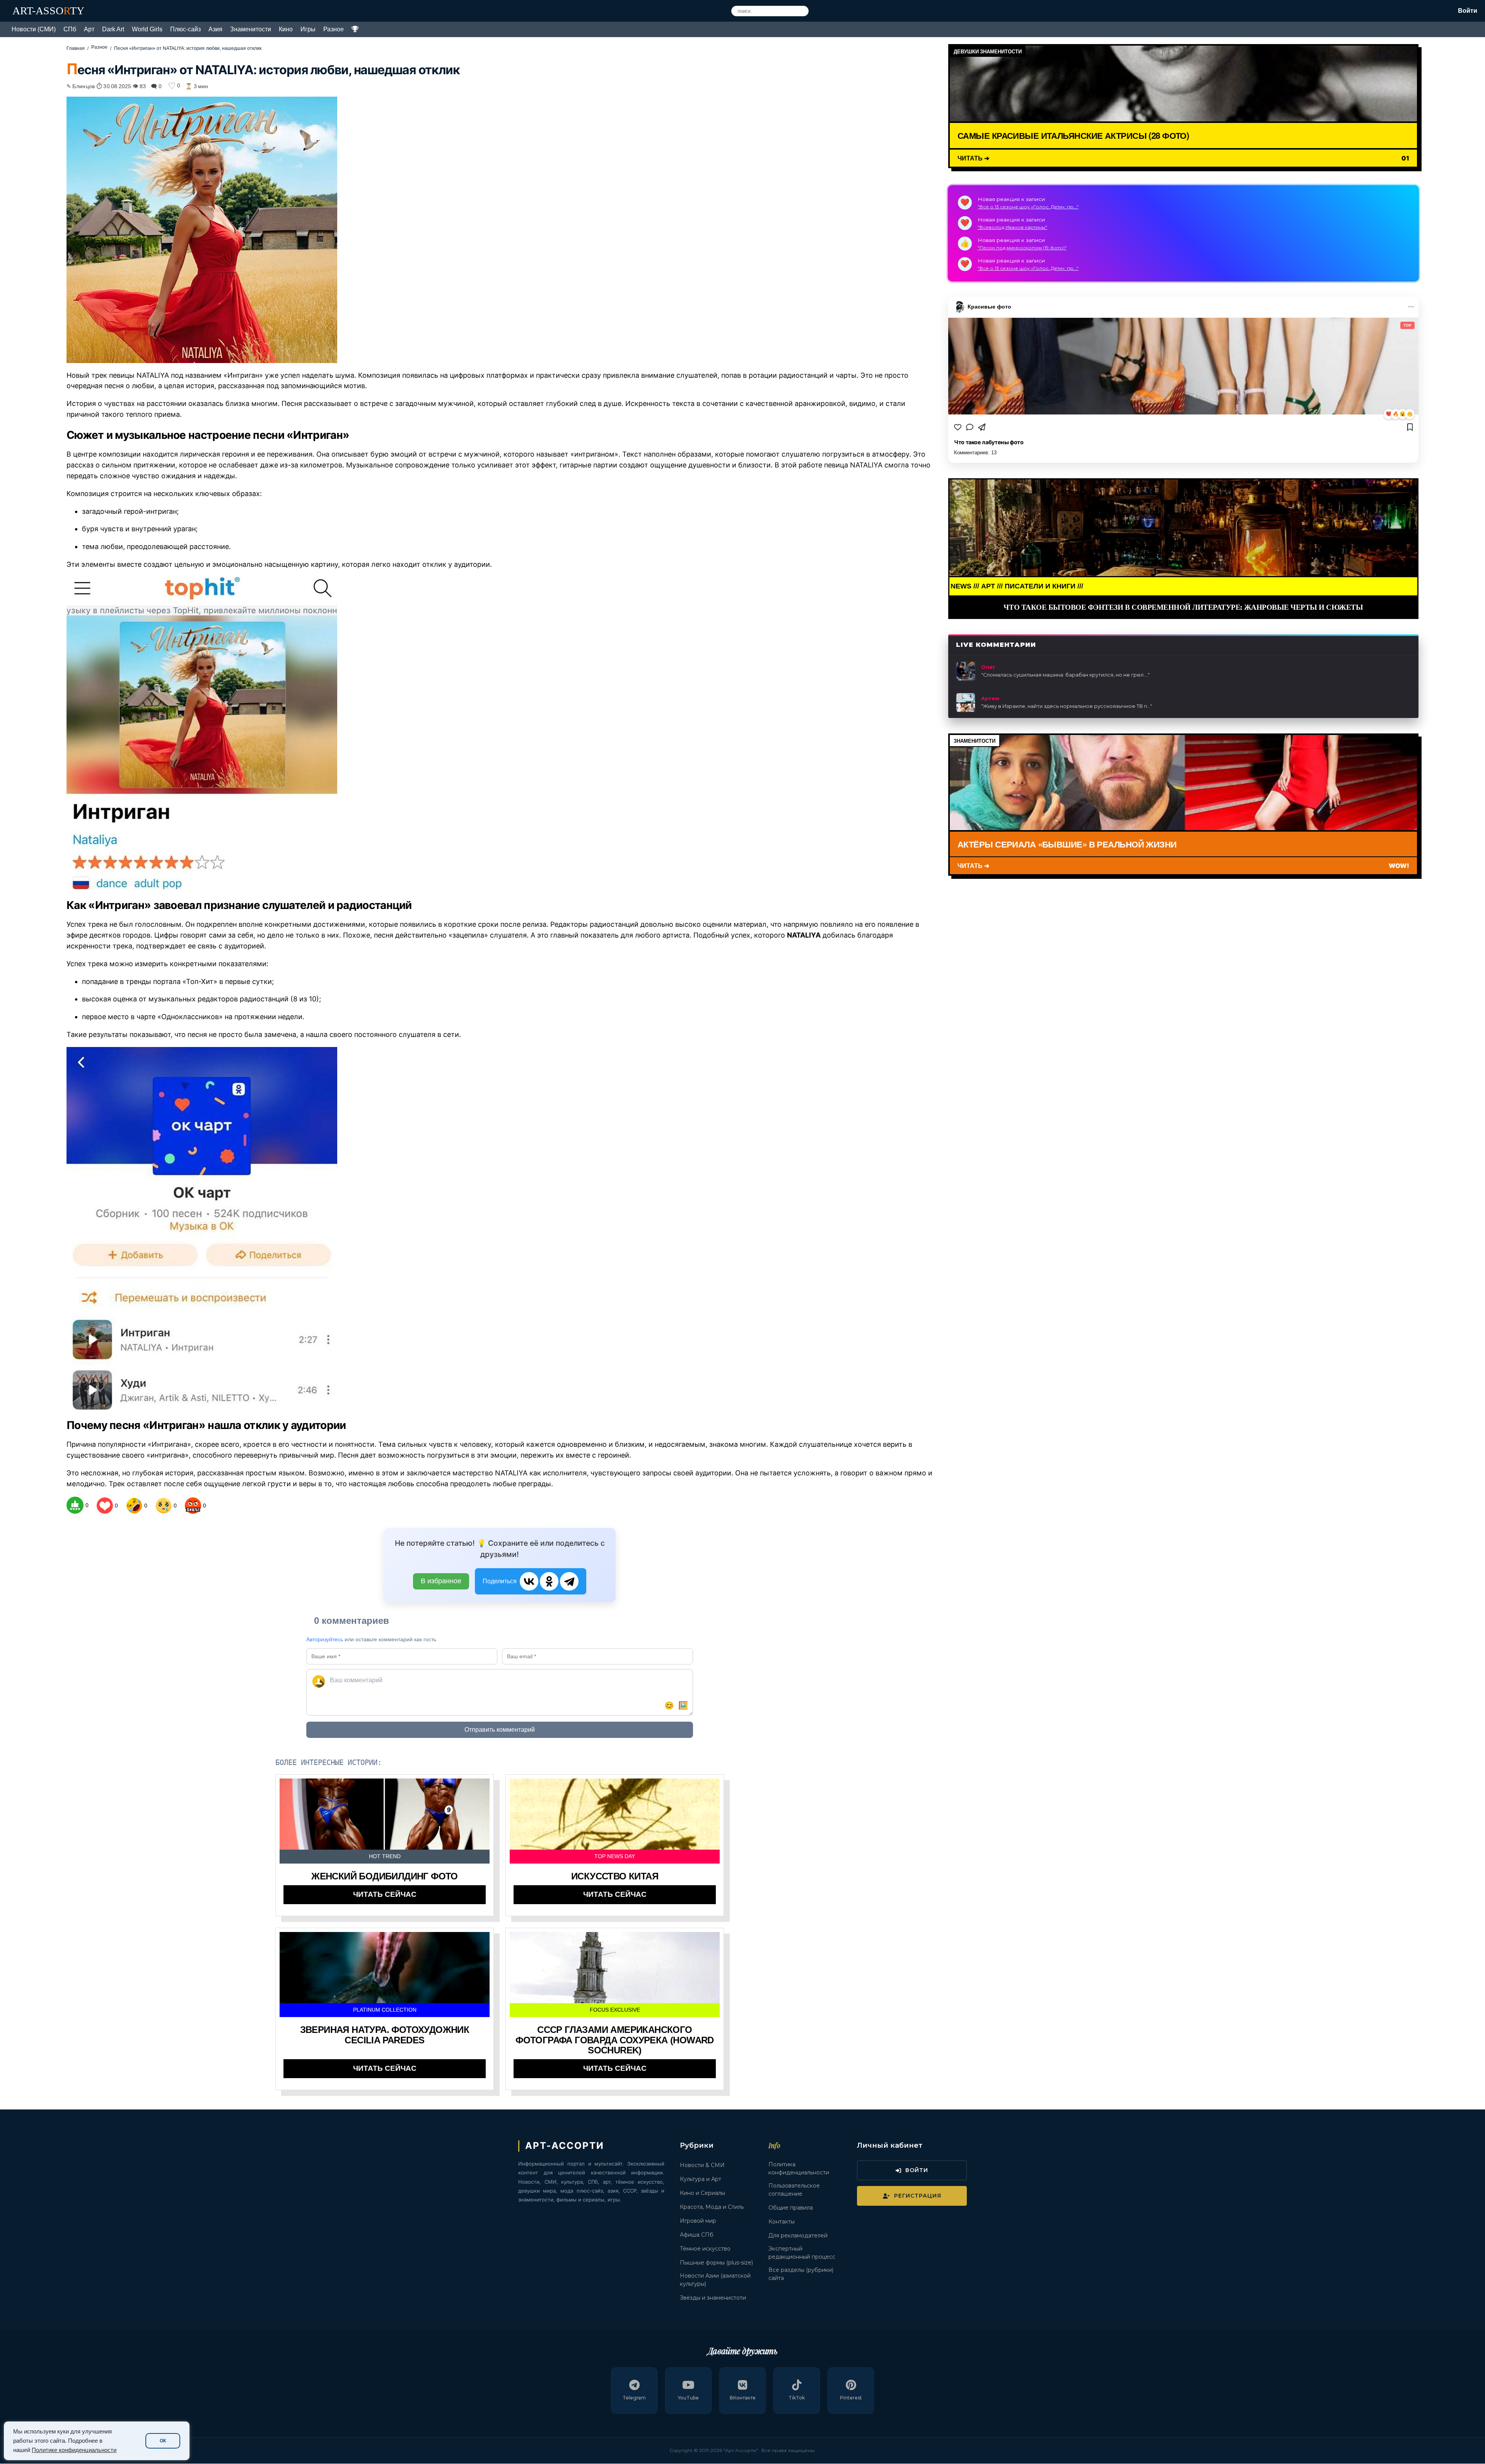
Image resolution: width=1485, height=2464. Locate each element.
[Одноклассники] (549, 1581)
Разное (334, 29)
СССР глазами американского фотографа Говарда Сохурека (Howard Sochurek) (615, 2040)
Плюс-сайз (185, 29)
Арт (89, 29)
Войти (1468, 11)
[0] (75, 1505)
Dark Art (113, 29)
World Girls (147, 29)
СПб (70, 29)
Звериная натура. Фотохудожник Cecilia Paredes (385, 2035)
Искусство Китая (615, 1876)
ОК (163, 2441)
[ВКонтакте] (529, 1581)
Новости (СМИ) (34, 29)
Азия (215, 29)
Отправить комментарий (500, 1730)
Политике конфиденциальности (74, 2450)
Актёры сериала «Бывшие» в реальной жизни (1067, 844)
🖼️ (683, 1705)
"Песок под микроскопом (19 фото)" (1022, 248)
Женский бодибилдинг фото (385, 1876)
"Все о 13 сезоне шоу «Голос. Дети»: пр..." (1028, 207)
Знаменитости (251, 29)
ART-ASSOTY (48, 11)
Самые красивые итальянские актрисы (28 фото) (1073, 135)
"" (1065, 675)
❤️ (1389, 414)
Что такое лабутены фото (989, 442)
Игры (308, 29)
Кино (286, 29)
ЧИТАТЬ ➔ (973, 158)
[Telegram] (569, 1581)
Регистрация (918, 2196)
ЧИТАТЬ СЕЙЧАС (385, 1894)
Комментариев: (975, 453)
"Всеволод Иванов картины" (1012, 227)
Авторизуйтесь (325, 1639)
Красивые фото (989, 307)
